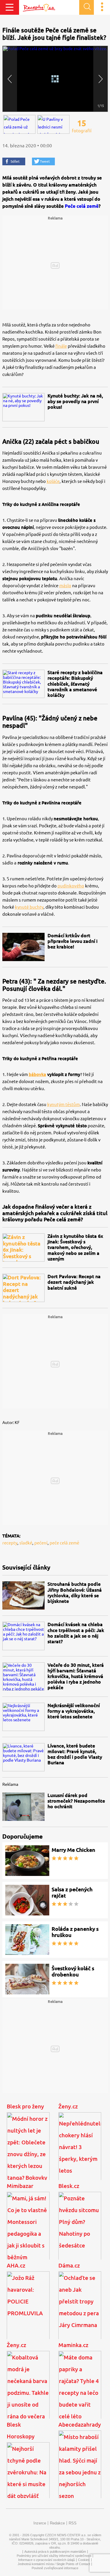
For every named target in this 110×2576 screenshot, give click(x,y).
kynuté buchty (29, 907)
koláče (53, 481)
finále (61, 346)
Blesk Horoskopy (21, 2430)
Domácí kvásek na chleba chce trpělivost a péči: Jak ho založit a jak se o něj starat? (76, 1633)
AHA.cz (16, 2265)
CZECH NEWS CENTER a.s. (66, 2535)
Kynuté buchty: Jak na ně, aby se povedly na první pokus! (75, 401)
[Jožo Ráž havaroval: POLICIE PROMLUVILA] (28, 2311)
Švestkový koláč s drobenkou (73, 1971)
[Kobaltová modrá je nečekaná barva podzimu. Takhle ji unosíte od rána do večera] (28, 2391)
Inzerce (40, 2523)
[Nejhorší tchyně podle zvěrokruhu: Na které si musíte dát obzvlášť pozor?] (28, 2482)
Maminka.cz (73, 2345)
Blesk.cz (69, 2186)
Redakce (57, 2523)
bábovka (37, 1074)
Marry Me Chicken (73, 1850)
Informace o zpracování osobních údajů (46, 2560)
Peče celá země (82, 206)
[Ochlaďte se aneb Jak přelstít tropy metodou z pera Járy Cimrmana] (80, 2311)
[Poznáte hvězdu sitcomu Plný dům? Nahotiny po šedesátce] (80, 2232)
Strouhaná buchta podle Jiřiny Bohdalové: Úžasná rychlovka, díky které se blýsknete (75, 1593)
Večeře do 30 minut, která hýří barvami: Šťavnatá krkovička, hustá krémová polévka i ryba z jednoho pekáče (76, 1676)
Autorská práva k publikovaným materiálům (55, 2552)
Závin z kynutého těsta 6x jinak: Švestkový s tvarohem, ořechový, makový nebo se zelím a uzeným (75, 1247)
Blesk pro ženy (25, 2106)
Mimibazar (20, 2186)
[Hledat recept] (87, 7)
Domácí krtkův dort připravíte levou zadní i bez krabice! (72, 941)
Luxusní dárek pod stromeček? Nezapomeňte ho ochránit (76, 1801)
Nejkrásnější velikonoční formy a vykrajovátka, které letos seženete (74, 1711)
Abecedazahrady (80, 2425)
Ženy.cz (68, 2106)
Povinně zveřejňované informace (55, 2568)
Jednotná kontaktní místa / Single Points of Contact (54, 2564)
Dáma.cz (69, 2265)
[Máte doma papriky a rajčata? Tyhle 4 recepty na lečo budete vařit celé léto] (80, 2391)
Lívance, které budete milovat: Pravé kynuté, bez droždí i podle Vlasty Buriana (75, 1754)
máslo (65, 586)
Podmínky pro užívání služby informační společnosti (54, 2556)
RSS (73, 2523)
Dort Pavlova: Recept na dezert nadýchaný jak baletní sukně (74, 1282)
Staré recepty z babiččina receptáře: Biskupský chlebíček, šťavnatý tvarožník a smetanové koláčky (75, 684)
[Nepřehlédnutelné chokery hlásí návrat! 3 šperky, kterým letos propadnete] (80, 2152)
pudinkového (71, 886)
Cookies (84, 2560)
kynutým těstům (64, 1104)
